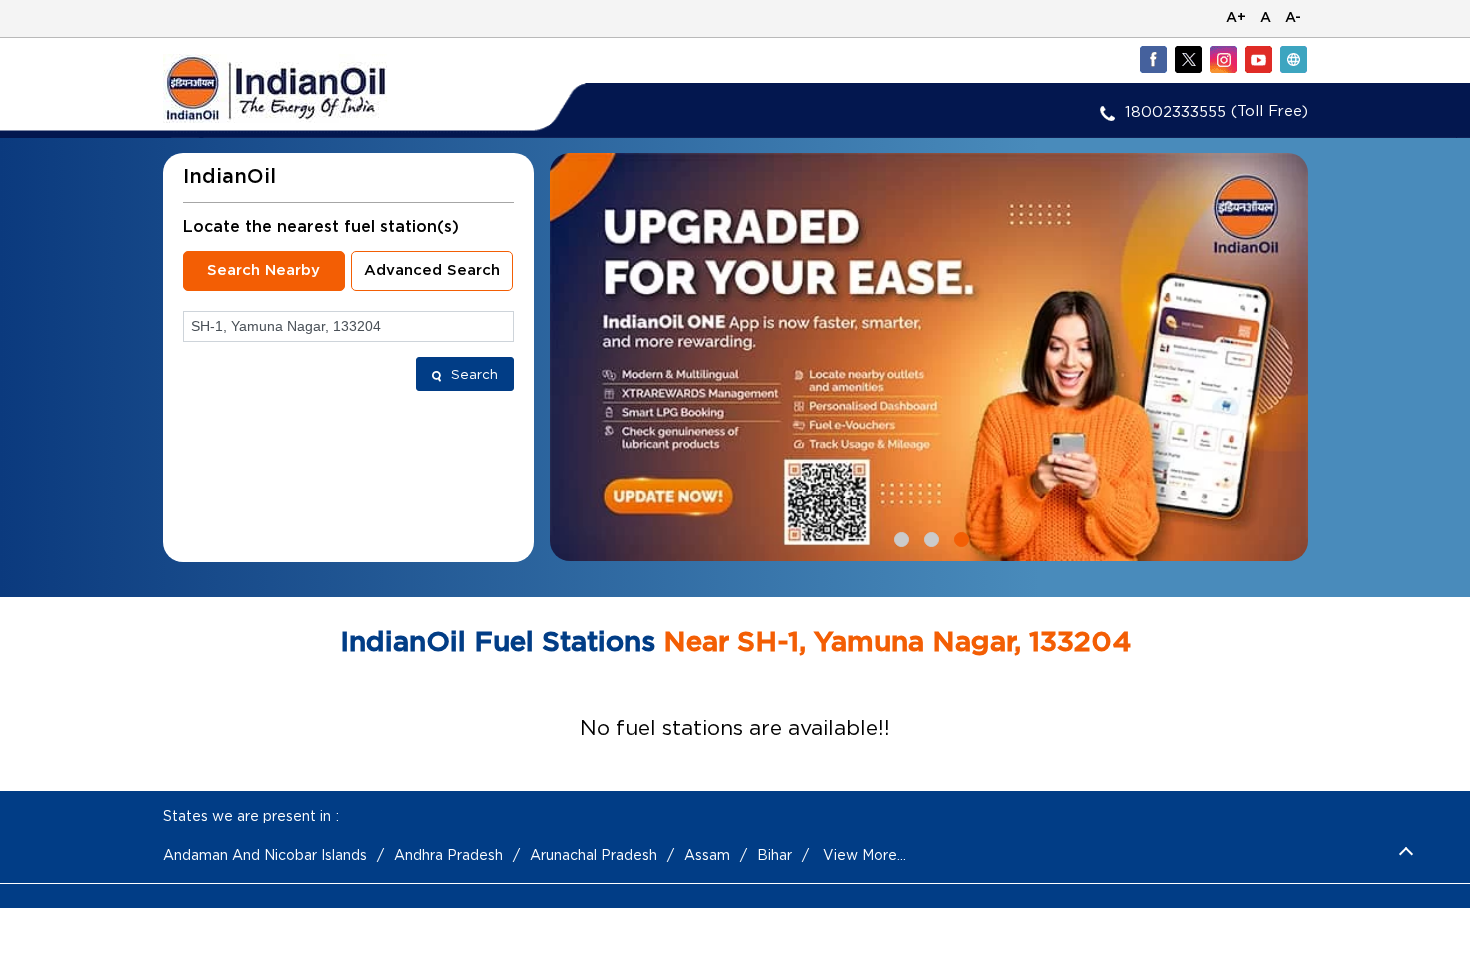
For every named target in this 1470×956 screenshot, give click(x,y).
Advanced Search (432, 270)
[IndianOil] (306, 88)
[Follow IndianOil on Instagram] (1223, 59)
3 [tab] (959, 537)
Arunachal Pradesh (593, 854)
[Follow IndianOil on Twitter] (1188, 59)
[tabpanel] (929, 357)
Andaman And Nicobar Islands (265, 854)
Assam (707, 854)
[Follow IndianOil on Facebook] (1153, 59)
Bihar (774, 854)
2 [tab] (929, 537)
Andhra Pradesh (448, 854)
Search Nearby (263, 270)
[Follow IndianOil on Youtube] (1258, 59)
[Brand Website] (1293, 59)
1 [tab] (899, 537)
